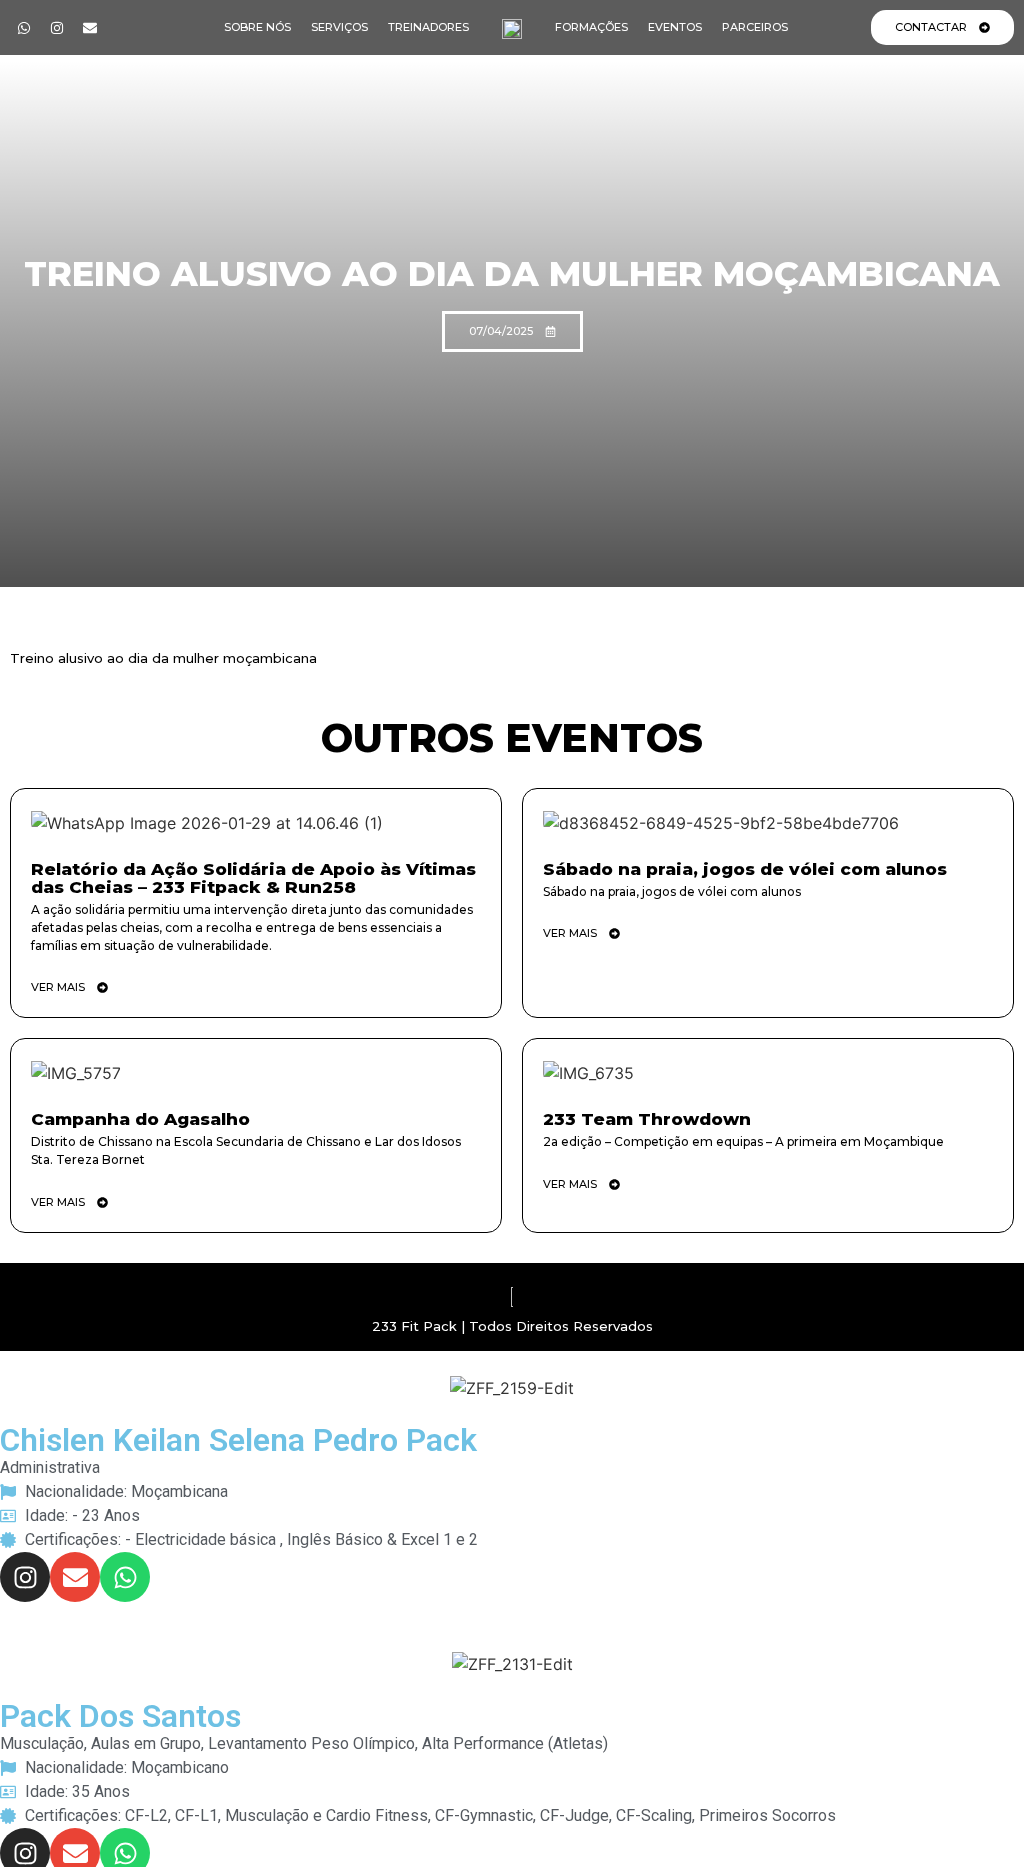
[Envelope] (90, 28)
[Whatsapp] (24, 28)
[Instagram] (57, 28)
